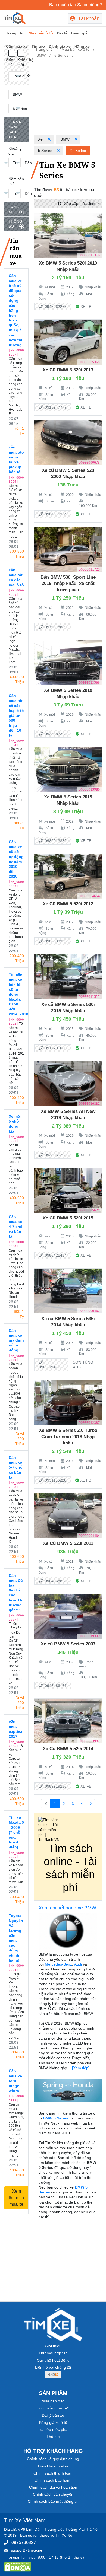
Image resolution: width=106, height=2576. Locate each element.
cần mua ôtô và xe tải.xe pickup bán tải (16, 459)
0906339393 (55, 941)
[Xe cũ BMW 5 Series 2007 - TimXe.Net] (68, 1616)
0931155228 (55, 1480)
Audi (78, 1964)
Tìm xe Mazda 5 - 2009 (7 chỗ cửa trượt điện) (16, 1832)
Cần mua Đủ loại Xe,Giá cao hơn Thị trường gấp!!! (16, 1593)
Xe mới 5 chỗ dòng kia (15, 1124)
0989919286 (55, 1786)
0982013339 (55, 841)
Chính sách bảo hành (53, 2480)
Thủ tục (53, 2437)
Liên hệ (26, 60)
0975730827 (24, 2542)
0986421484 (55, 1255)
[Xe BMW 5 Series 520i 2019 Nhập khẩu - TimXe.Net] (68, 235)
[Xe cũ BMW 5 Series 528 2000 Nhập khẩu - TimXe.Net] (68, 442)
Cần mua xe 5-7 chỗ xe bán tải (16, 1467)
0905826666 (50, 1367)
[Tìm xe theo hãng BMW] (68, 1932)
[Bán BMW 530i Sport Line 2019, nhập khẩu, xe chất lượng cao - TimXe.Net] (68, 549)
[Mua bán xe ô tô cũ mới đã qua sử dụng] (15, 18)
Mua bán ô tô (53, 2401)
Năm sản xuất (16, 181)
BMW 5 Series (56, 2118)
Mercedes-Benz (58, 1964)
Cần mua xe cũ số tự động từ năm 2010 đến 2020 (16, 859)
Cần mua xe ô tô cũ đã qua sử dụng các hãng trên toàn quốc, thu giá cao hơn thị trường (15, 310)
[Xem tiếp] (81, 2068)
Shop (11, 60)
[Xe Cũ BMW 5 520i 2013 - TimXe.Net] (68, 342)
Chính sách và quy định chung (53, 2459)
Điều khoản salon (53, 2466)
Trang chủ (15, 33)
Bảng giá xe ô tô (53, 2422)
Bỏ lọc (80, 151)
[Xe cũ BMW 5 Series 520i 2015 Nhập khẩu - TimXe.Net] (68, 976)
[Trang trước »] (91, 1804)
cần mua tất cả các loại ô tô (16, 577)
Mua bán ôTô (41, 33)
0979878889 (55, 627)
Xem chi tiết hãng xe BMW (67, 1908)
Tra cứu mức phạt (53, 2429)
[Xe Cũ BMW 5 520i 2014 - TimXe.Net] (68, 1721)
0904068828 (55, 1581)
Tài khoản (88, 18)
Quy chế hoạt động (53, 2360)
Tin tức (38, 46)
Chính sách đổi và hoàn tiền (53, 2487)
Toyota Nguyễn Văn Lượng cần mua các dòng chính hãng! (16, 1938)
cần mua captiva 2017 (15, 1729)
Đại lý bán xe (53, 2415)
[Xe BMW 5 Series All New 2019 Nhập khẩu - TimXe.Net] (68, 1083)
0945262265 (55, 307)
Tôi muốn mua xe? (53, 2408)
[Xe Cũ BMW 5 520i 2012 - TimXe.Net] (68, 876)
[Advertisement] (68, 98)
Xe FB (86, 307)
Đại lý (62, 33)
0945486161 (55, 1686)
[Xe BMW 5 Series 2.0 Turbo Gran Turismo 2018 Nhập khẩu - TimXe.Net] (68, 1402)
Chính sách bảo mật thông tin (53, 2501)
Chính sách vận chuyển (53, 2494)
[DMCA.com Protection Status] (18, 2567)
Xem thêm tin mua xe (16, 2198)
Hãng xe (82, 46)
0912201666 (55, 1048)
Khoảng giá (15, 151)
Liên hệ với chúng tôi (53, 2367)
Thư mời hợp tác (53, 2353)
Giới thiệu (53, 2346)
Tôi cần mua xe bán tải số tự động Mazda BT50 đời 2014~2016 (16, 994)
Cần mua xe (17, 46)
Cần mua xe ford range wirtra (15, 2081)
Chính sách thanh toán (53, 2473)
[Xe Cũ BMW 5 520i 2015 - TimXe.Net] (68, 1190)
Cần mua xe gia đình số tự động (16, 1340)
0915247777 (55, 407)
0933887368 (55, 734)
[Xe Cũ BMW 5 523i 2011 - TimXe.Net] (68, 1515)
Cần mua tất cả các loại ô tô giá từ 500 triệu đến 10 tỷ (16, 715)
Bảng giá (79, 33)
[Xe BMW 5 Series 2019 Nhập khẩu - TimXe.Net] (68, 662)
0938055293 (55, 1155)
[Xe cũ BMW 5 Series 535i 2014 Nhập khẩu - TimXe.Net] (68, 1291)
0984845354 (55, 514)
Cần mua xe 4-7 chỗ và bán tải (16, 1227)
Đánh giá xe (60, 46)
